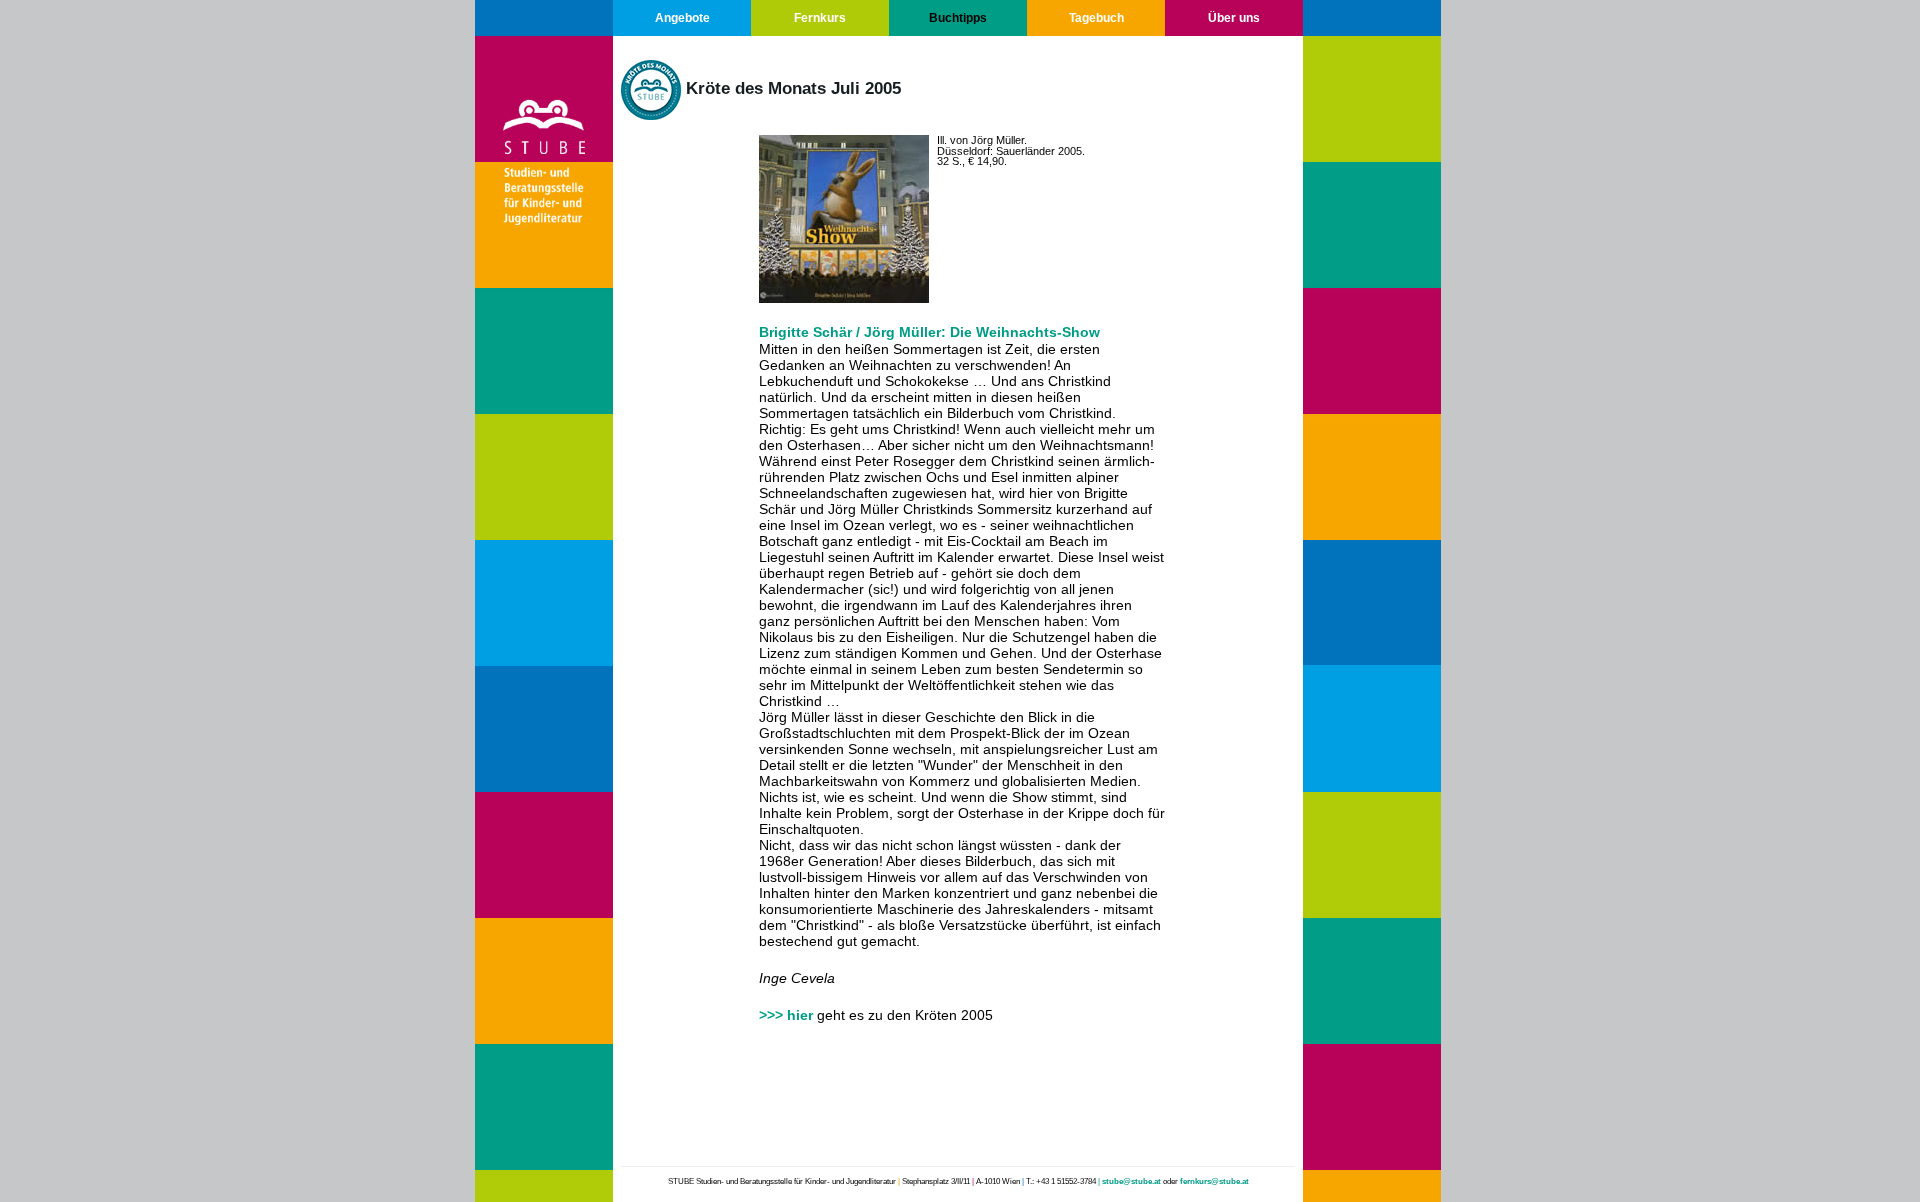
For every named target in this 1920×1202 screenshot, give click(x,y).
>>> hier (788, 1015)
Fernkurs (820, 18)
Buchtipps (958, 18)
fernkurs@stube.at (1214, 1181)
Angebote (682, 18)
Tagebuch (1096, 18)
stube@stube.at (1131, 1181)
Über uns (1234, 18)
